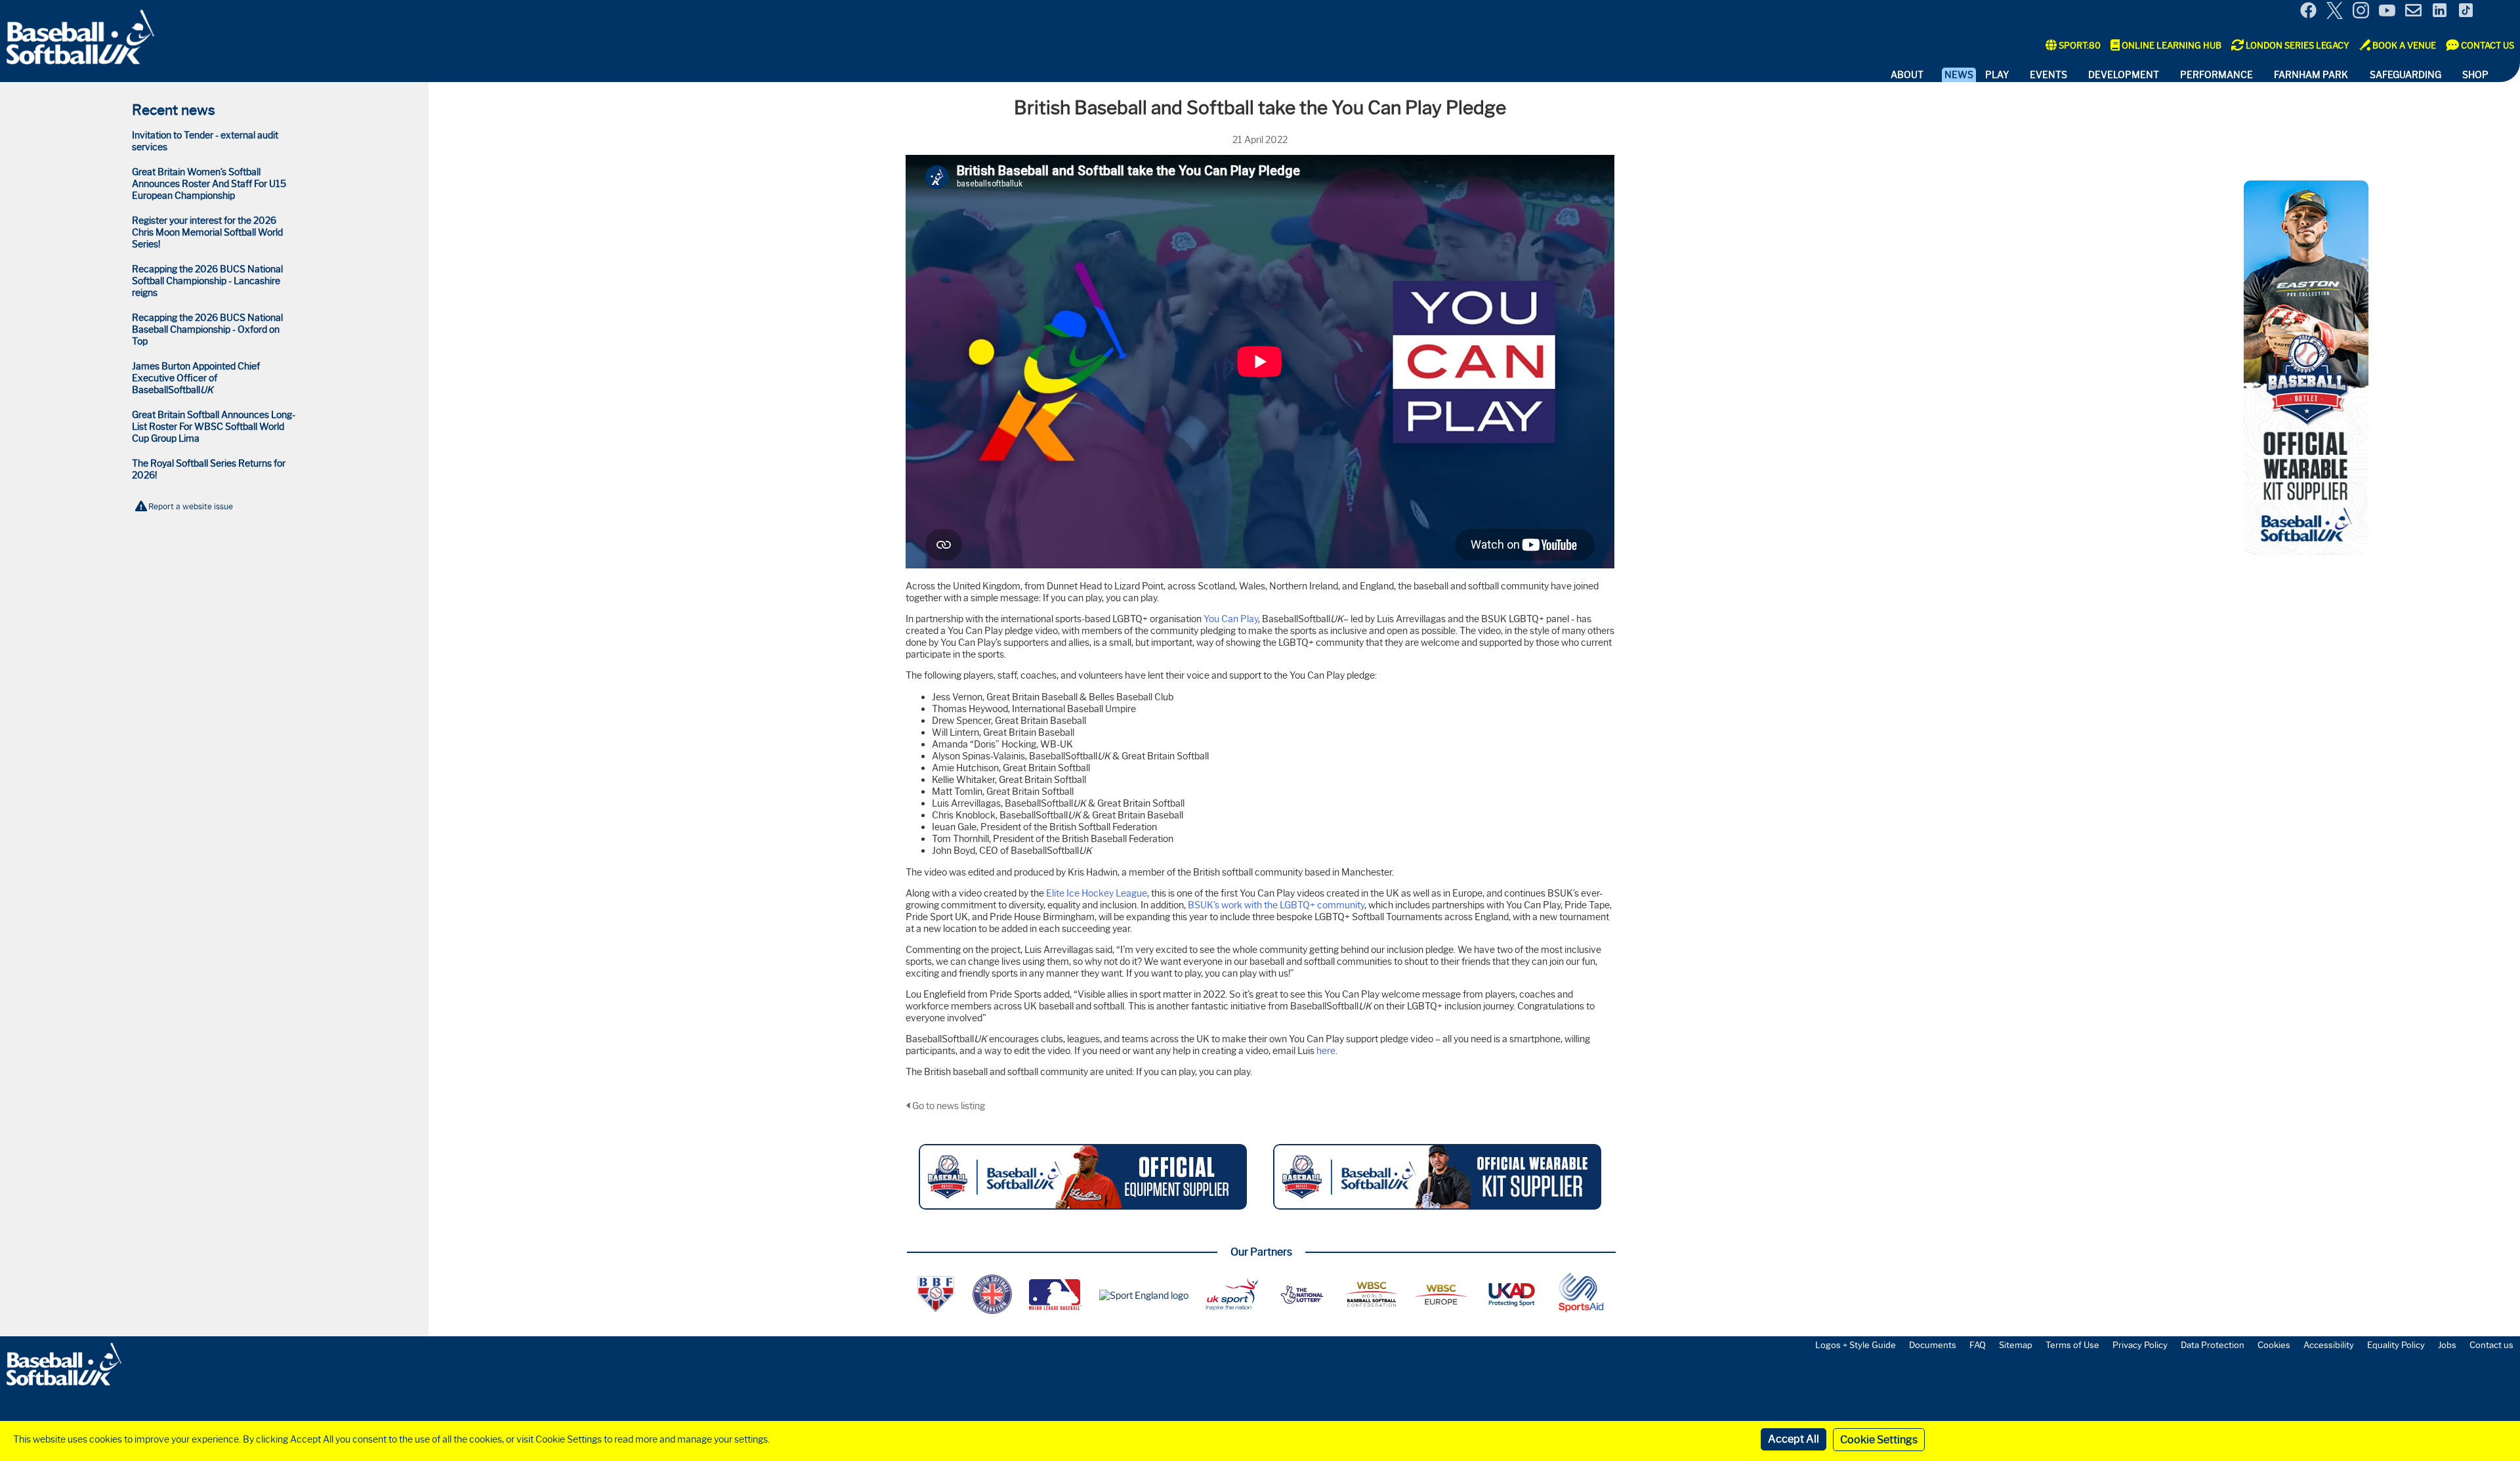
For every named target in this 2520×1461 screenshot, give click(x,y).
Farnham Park (2311, 75)
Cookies (2274, 1345)
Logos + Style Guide (1856, 1345)
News (1959, 75)
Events (2048, 75)
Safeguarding (2405, 75)
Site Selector (2500, 12)
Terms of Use (2072, 1345)
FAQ (1978, 1345)
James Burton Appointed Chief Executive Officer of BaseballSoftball (196, 378)
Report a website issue (191, 506)
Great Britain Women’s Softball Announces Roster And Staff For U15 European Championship (209, 184)
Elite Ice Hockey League (1097, 893)
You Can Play (1231, 619)
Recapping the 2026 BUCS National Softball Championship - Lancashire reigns (207, 281)
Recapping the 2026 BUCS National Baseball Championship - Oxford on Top (207, 329)
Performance (2216, 75)
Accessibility (2329, 1345)
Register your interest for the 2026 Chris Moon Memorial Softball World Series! (207, 232)
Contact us (2491, 1345)
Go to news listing (948, 1106)
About (1907, 75)
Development (2124, 75)
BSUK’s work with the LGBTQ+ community (1276, 905)
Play (1997, 75)
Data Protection (2213, 1345)
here (1326, 1051)
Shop (2475, 75)
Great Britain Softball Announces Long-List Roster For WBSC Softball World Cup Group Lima (214, 427)
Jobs (2447, 1345)
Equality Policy (2396, 1345)
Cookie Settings (1879, 1440)
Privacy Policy (2140, 1345)
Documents (1933, 1345)
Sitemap (2016, 1345)
